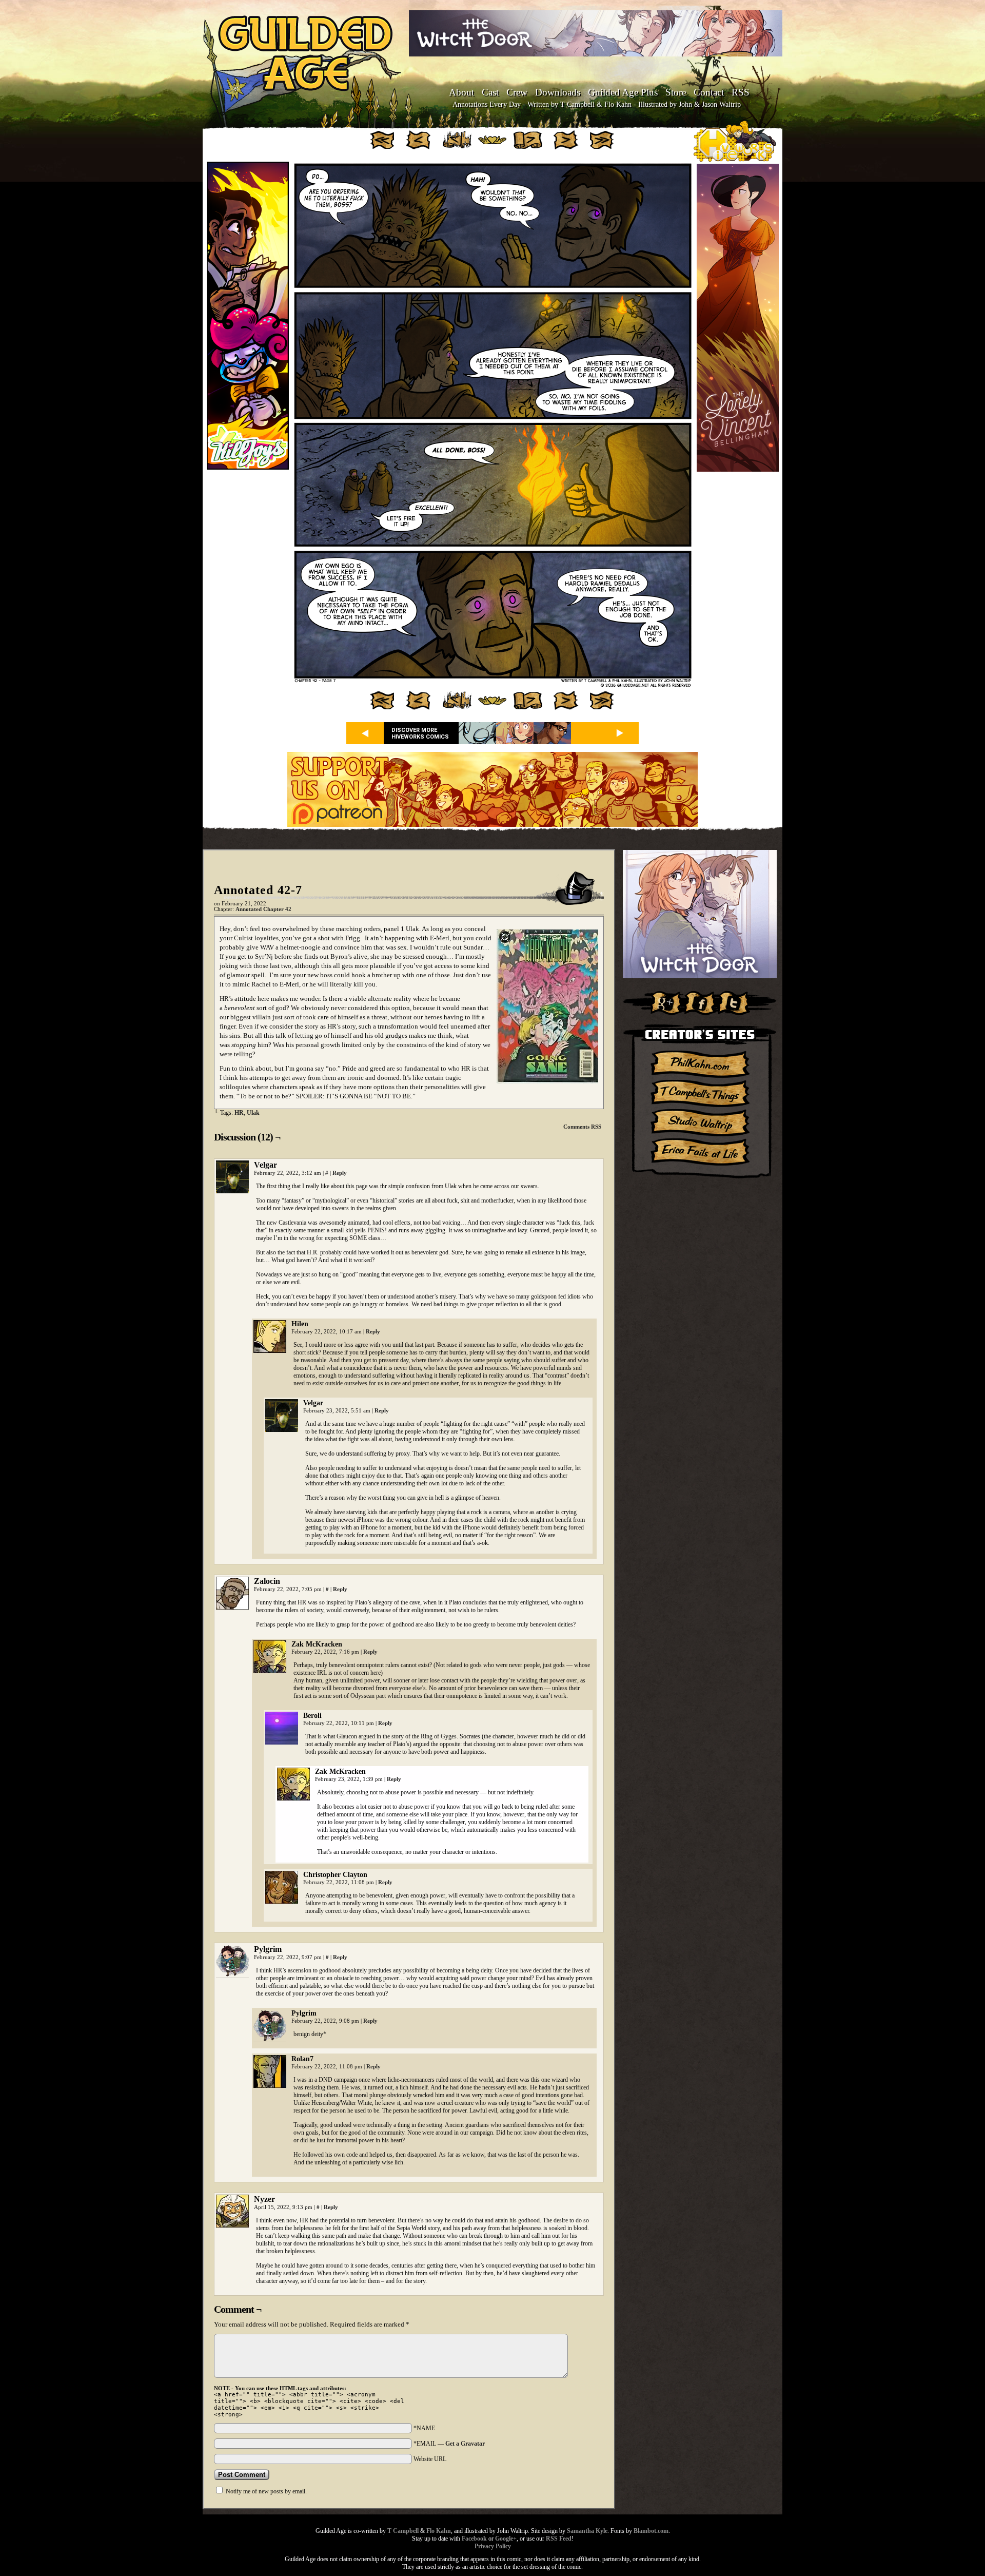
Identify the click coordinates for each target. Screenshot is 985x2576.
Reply (340, 1173)
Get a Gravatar (465, 2444)
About (461, 92)
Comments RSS (582, 1127)
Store (676, 92)
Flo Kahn (439, 2531)
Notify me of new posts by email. (266, 2491)
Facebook (474, 2539)
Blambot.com (651, 2531)
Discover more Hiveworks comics (420, 733)
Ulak (253, 1113)
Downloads (558, 92)
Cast (490, 92)
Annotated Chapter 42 (263, 909)
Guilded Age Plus (623, 92)
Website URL (430, 2459)
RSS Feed (559, 2539)
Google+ (506, 2539)
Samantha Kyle (587, 2531)
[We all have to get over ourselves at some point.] (493, 685)
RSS (741, 92)
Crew (517, 92)
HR (239, 1113)
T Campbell (403, 2531)
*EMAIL (449, 2444)
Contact (709, 92)
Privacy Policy (493, 2546)
